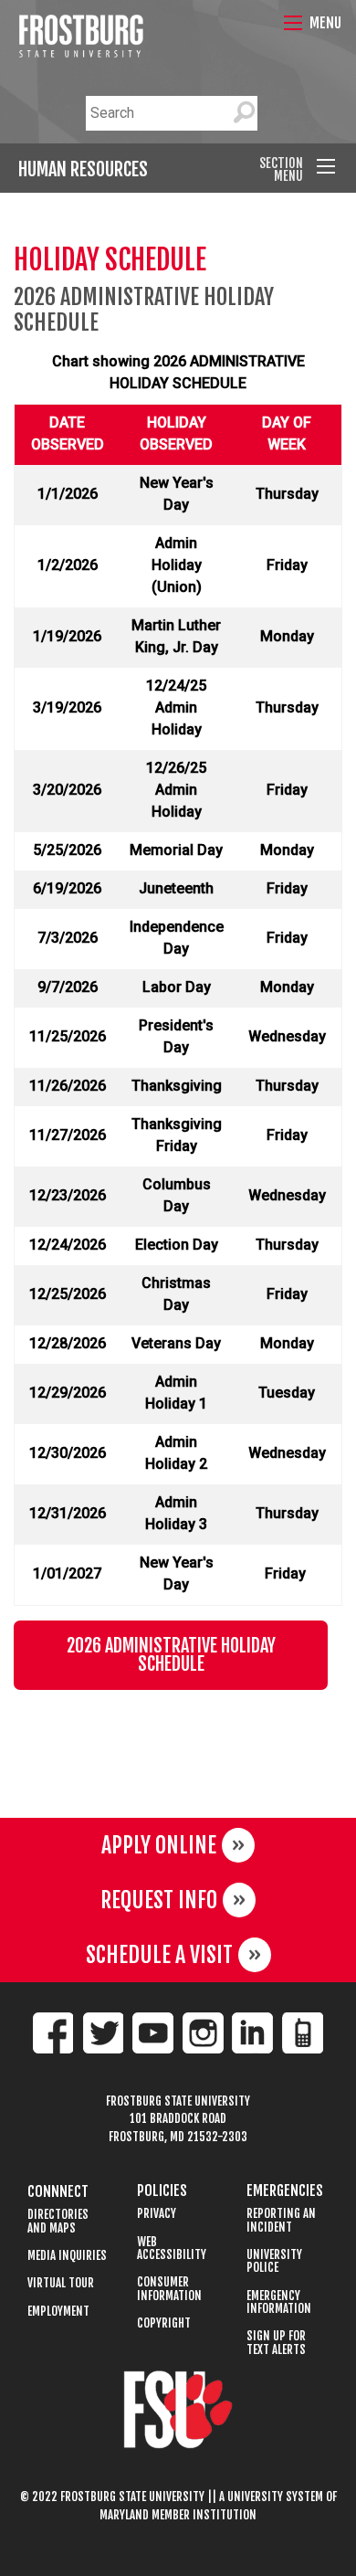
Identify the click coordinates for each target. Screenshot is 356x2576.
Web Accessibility (172, 2249)
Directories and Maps (58, 2221)
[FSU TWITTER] (104, 2033)
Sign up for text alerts (276, 2343)
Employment (58, 2312)
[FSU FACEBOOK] (53, 2033)
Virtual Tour (61, 2283)
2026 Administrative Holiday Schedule (171, 1655)
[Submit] (244, 113)
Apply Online (159, 1845)
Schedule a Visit (159, 1955)
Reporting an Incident (281, 2220)
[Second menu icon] (326, 166)
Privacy (157, 2214)
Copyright (164, 2323)
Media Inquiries (67, 2256)
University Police (274, 2261)
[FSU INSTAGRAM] (203, 2033)
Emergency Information (279, 2302)
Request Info (159, 1900)
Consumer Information (169, 2289)
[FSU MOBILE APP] (303, 2033)
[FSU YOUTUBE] (153, 2033)
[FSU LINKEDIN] (252, 2033)
